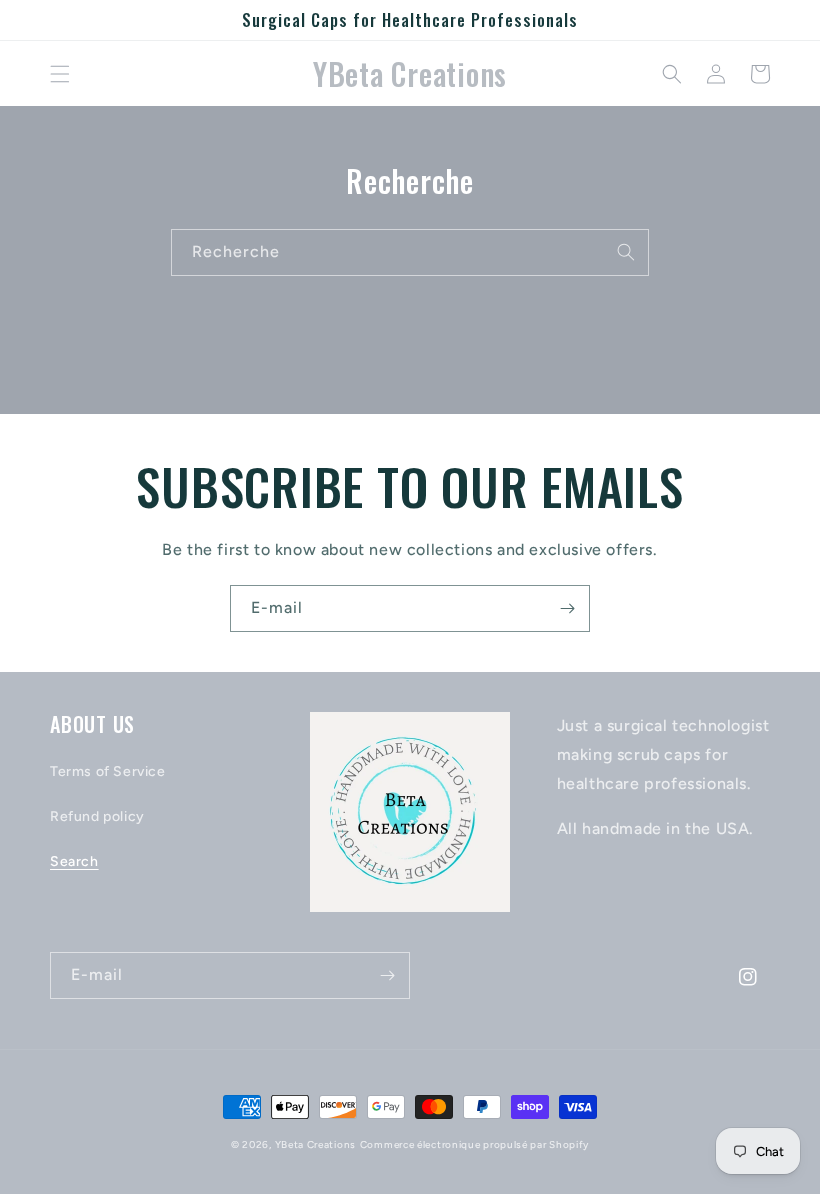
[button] (60, 74)
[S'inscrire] (567, 608)
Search (74, 861)
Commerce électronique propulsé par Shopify (474, 1144)
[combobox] (410, 252)
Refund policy (97, 816)
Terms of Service (108, 771)
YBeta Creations (316, 1144)
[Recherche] (626, 252)
